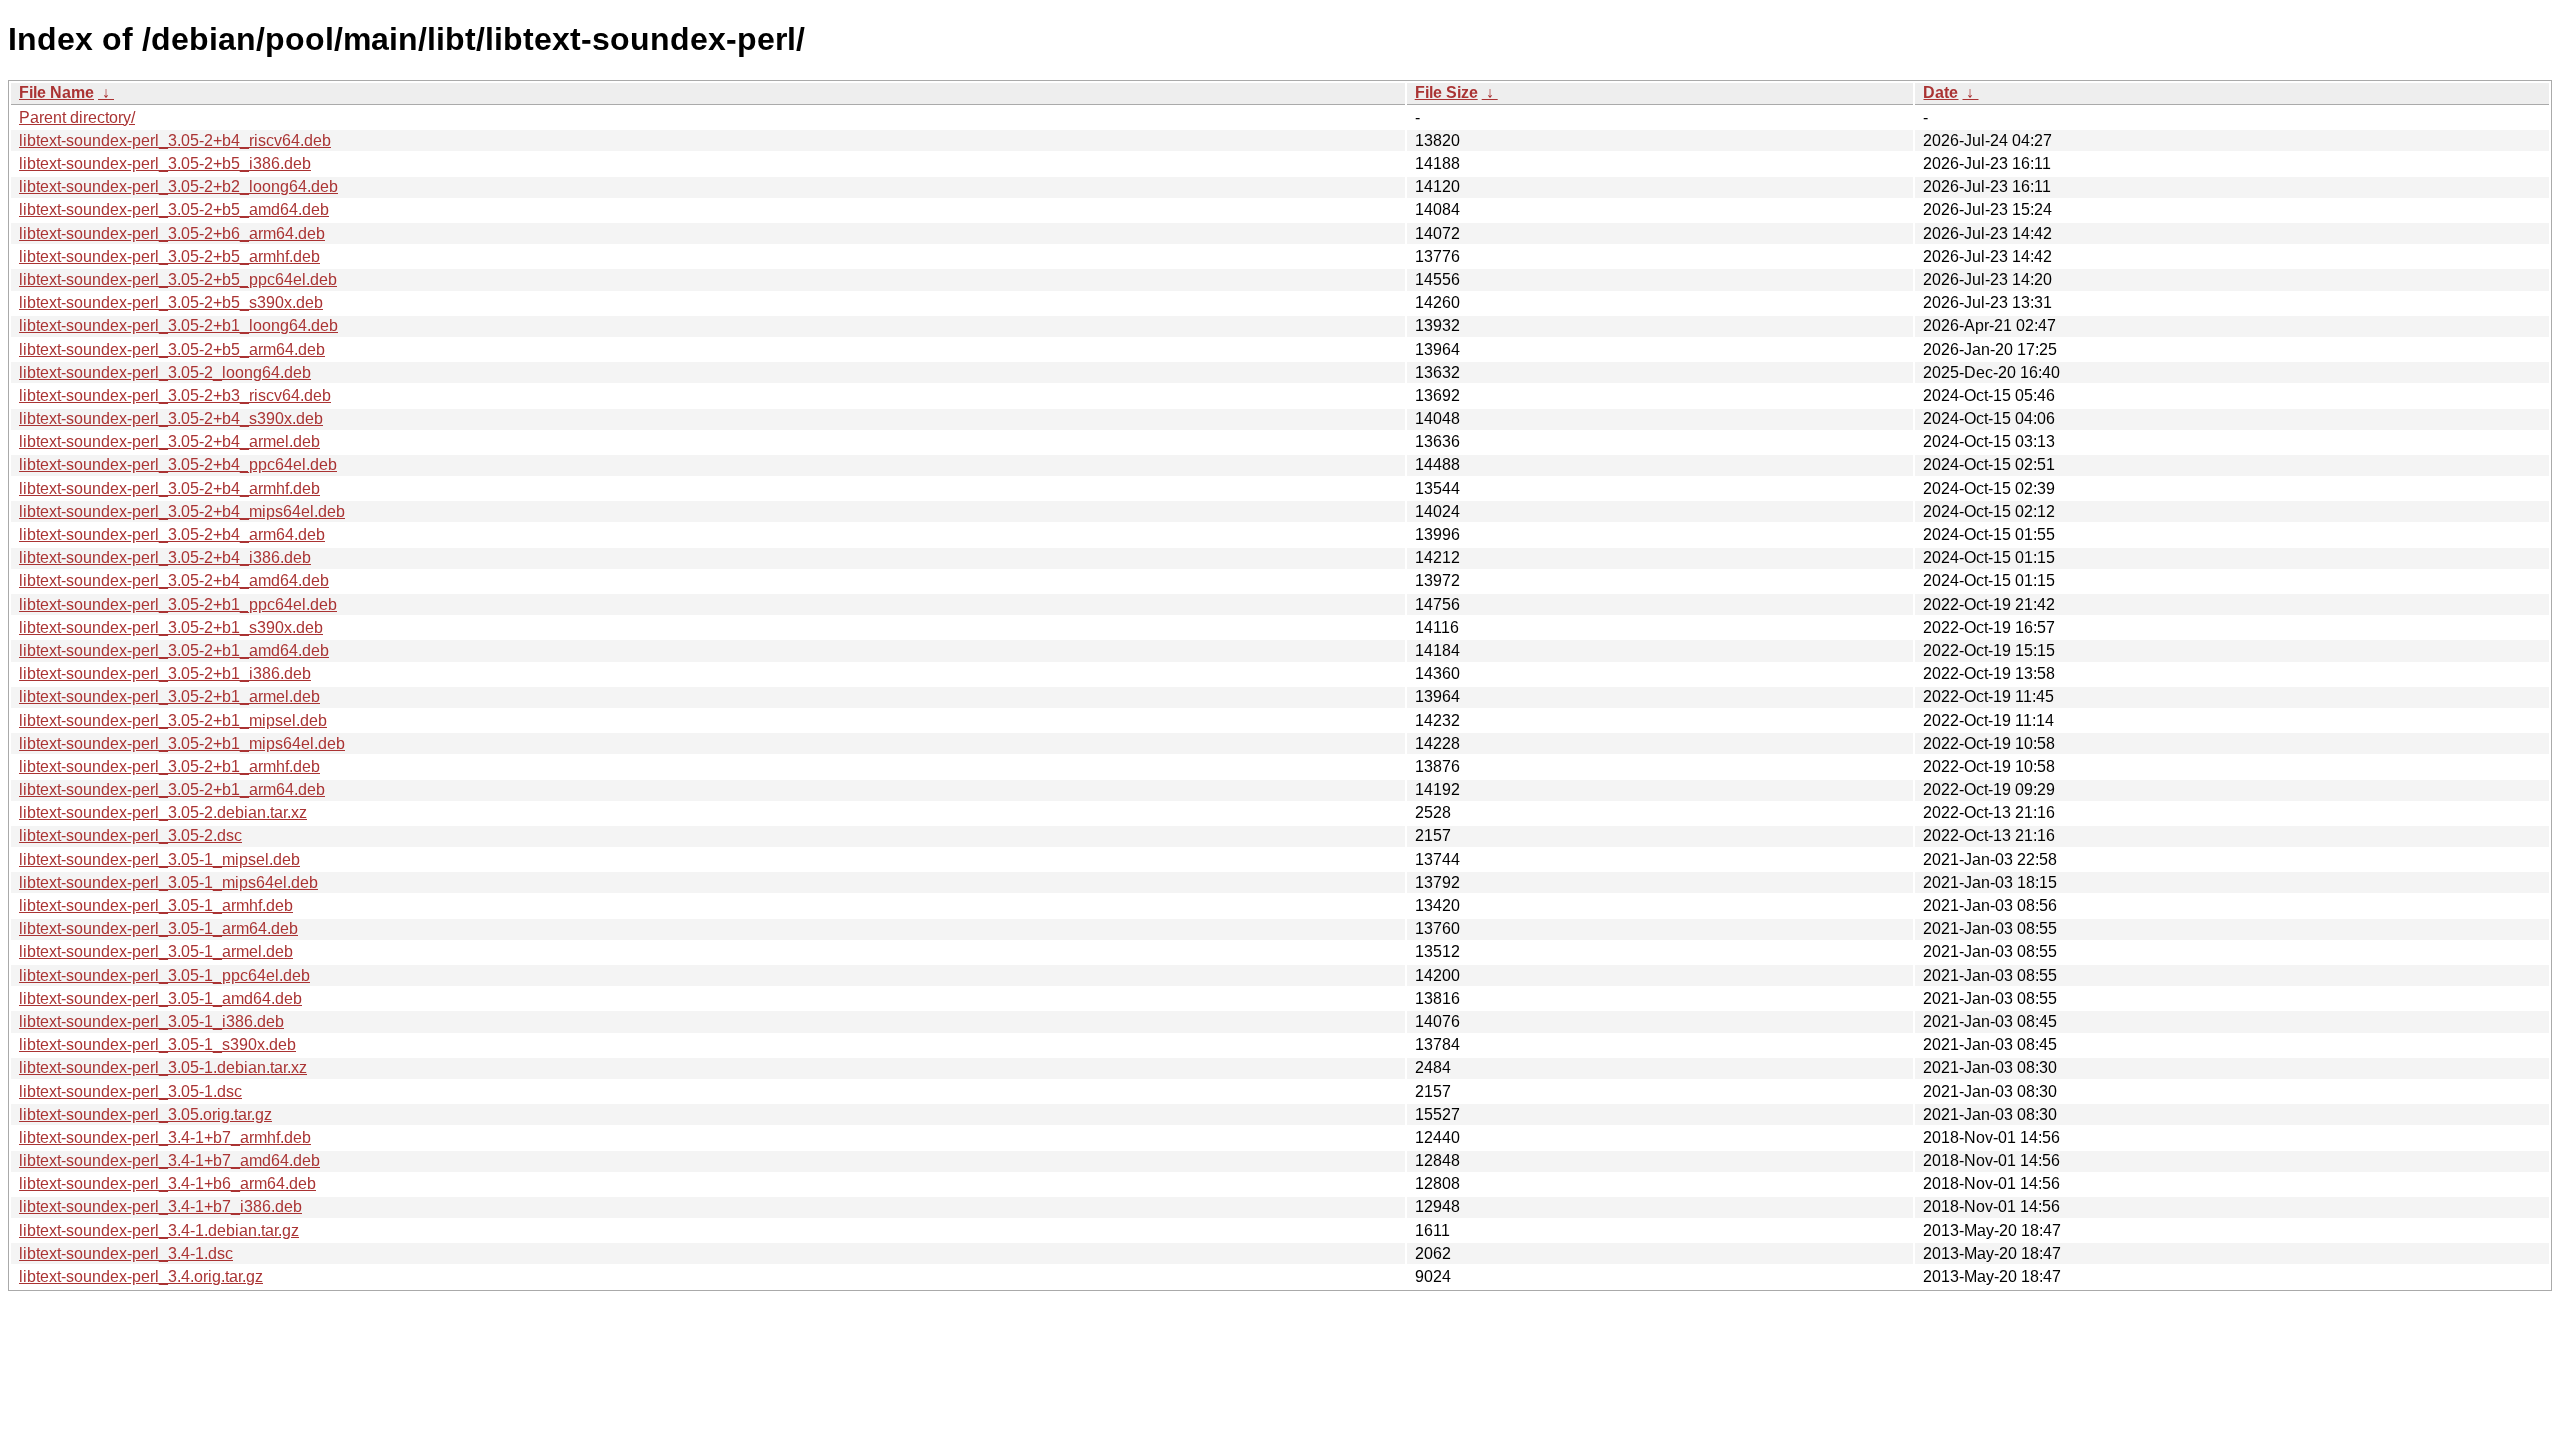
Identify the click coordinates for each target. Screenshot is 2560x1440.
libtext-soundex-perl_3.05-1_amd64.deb (160, 998)
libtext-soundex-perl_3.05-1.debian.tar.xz (163, 1067)
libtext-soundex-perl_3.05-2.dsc (130, 835)
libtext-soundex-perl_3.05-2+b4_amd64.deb (174, 580)
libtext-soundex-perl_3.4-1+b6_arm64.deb (167, 1183)
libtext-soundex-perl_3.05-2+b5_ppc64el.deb (178, 279)
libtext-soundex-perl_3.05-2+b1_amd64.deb (174, 650)
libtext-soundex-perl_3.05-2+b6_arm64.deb (172, 233)
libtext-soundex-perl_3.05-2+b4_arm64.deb (172, 534)
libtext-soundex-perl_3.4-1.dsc (126, 1253)
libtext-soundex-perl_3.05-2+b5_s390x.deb (171, 302)
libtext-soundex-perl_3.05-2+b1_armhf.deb (169, 766)
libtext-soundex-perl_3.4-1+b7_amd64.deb (169, 1160)
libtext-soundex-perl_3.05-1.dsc (130, 1091)
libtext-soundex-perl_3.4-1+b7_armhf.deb (165, 1137)
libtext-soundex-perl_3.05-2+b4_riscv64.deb (175, 140)
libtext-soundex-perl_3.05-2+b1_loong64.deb (178, 325)
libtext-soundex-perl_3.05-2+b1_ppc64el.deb (178, 604)
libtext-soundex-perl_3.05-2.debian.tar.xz (163, 812)
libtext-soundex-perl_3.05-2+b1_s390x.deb (171, 627)
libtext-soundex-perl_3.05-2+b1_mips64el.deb (182, 743)
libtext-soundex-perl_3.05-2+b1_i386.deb (165, 673)
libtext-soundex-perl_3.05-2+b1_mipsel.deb (173, 720)
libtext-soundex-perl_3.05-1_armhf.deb (156, 905)
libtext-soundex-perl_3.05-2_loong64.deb (165, 372)
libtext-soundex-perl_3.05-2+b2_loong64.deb (178, 186)
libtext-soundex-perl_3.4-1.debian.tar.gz (159, 1230)
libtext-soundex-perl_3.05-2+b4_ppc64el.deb (178, 464)
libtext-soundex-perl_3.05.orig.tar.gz (145, 1114)
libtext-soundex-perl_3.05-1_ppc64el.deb (164, 975)
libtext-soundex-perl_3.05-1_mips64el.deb (168, 882)
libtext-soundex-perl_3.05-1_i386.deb (151, 1021)
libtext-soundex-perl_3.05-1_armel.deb (156, 951)
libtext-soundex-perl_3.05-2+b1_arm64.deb (172, 789)
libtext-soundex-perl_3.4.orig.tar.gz (141, 1276)
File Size (1446, 92)
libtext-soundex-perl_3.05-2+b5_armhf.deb (169, 256)
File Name (56, 92)
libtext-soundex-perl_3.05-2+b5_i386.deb (165, 163)
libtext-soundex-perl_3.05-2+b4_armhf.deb (169, 488)
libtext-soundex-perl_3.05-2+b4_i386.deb (165, 557)
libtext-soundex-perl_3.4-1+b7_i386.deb (160, 1206)
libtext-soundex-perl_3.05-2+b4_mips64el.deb (182, 511)
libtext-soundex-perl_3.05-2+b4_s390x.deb (171, 418)
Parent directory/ (77, 117)
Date (1940, 92)
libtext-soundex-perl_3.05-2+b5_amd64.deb (174, 209)
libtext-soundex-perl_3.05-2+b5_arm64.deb (172, 349)
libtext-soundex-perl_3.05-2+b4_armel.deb (169, 441)
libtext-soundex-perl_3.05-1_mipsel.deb (159, 859)
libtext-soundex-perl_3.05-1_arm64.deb (158, 928)
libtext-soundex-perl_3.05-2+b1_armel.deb (169, 696)
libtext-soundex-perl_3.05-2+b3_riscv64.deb (175, 395)
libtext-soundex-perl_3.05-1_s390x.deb (157, 1044)
